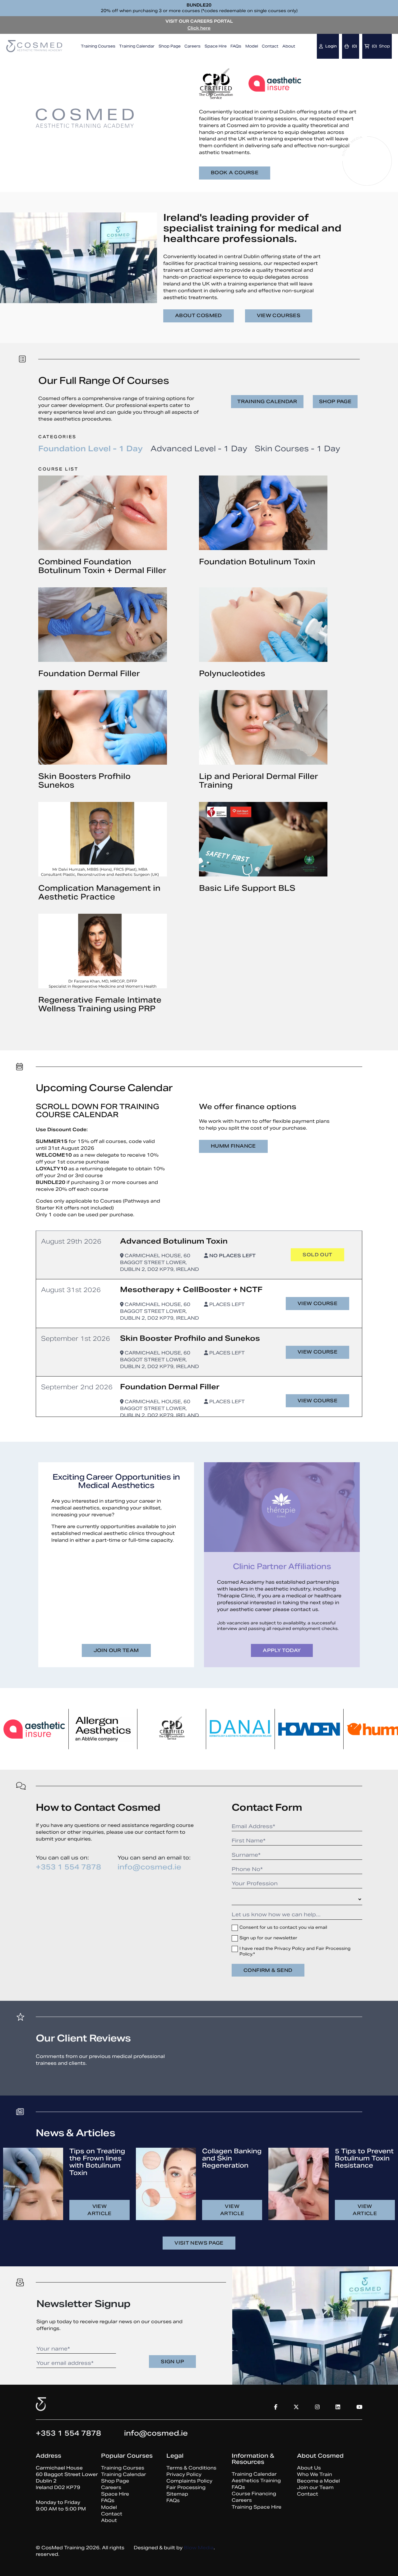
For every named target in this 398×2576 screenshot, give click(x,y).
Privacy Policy (184, 2474)
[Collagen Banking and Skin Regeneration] (166, 2184)
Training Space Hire (257, 2507)
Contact (270, 46)
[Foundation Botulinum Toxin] (263, 513)
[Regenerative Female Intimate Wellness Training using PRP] (102, 951)
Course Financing (254, 2494)
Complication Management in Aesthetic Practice (99, 892)
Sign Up (172, 2362)
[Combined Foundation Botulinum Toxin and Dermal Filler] (102, 513)
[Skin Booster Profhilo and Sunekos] (102, 727)
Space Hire (216, 46)
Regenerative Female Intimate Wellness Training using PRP (100, 1004)
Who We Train (315, 2474)
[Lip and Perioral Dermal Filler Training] (263, 727)
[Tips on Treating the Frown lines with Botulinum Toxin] (33, 2184)
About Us (309, 2468)
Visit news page (199, 2243)
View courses (279, 315)
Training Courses (98, 46)
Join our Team (315, 2487)
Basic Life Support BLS (247, 888)
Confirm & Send (268, 1970)
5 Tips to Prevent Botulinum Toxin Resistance (364, 2158)
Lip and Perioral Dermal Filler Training (259, 781)
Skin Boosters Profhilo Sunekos (84, 781)
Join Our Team (116, 1650)
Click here (199, 28)
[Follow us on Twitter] (377, 155)
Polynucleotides (232, 674)
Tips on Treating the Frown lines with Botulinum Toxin (97, 2162)
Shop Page (170, 46)
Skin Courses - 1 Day (297, 449)
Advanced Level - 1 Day (199, 449)
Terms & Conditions (191, 2468)
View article (99, 2210)
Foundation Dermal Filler (89, 674)
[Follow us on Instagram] (357, 166)
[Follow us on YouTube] (377, 166)
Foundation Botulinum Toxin (257, 562)
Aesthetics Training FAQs (256, 2484)
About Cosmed (199, 315)
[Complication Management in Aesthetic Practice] (102, 839)
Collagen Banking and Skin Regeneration (232, 2158)
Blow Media (199, 2547)
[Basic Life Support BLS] (263, 839)
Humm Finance (233, 1146)
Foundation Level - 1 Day (90, 449)
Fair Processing (186, 2487)
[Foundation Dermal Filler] (102, 625)
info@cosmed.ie (149, 1867)
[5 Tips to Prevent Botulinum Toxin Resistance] (298, 2184)
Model (252, 46)
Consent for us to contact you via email (283, 1927)
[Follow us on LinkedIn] (338, 2407)
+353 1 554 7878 (68, 1867)
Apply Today (282, 1650)
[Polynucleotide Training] (263, 625)
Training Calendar (137, 46)
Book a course (235, 173)
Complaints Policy (189, 2481)
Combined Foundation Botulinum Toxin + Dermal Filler (102, 566)
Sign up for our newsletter (268, 1938)
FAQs (236, 46)
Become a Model (318, 2481)
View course (317, 1303)
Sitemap (177, 2494)
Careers (192, 46)
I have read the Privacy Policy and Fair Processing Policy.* (295, 1951)
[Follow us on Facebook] (356, 155)
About (289, 46)
